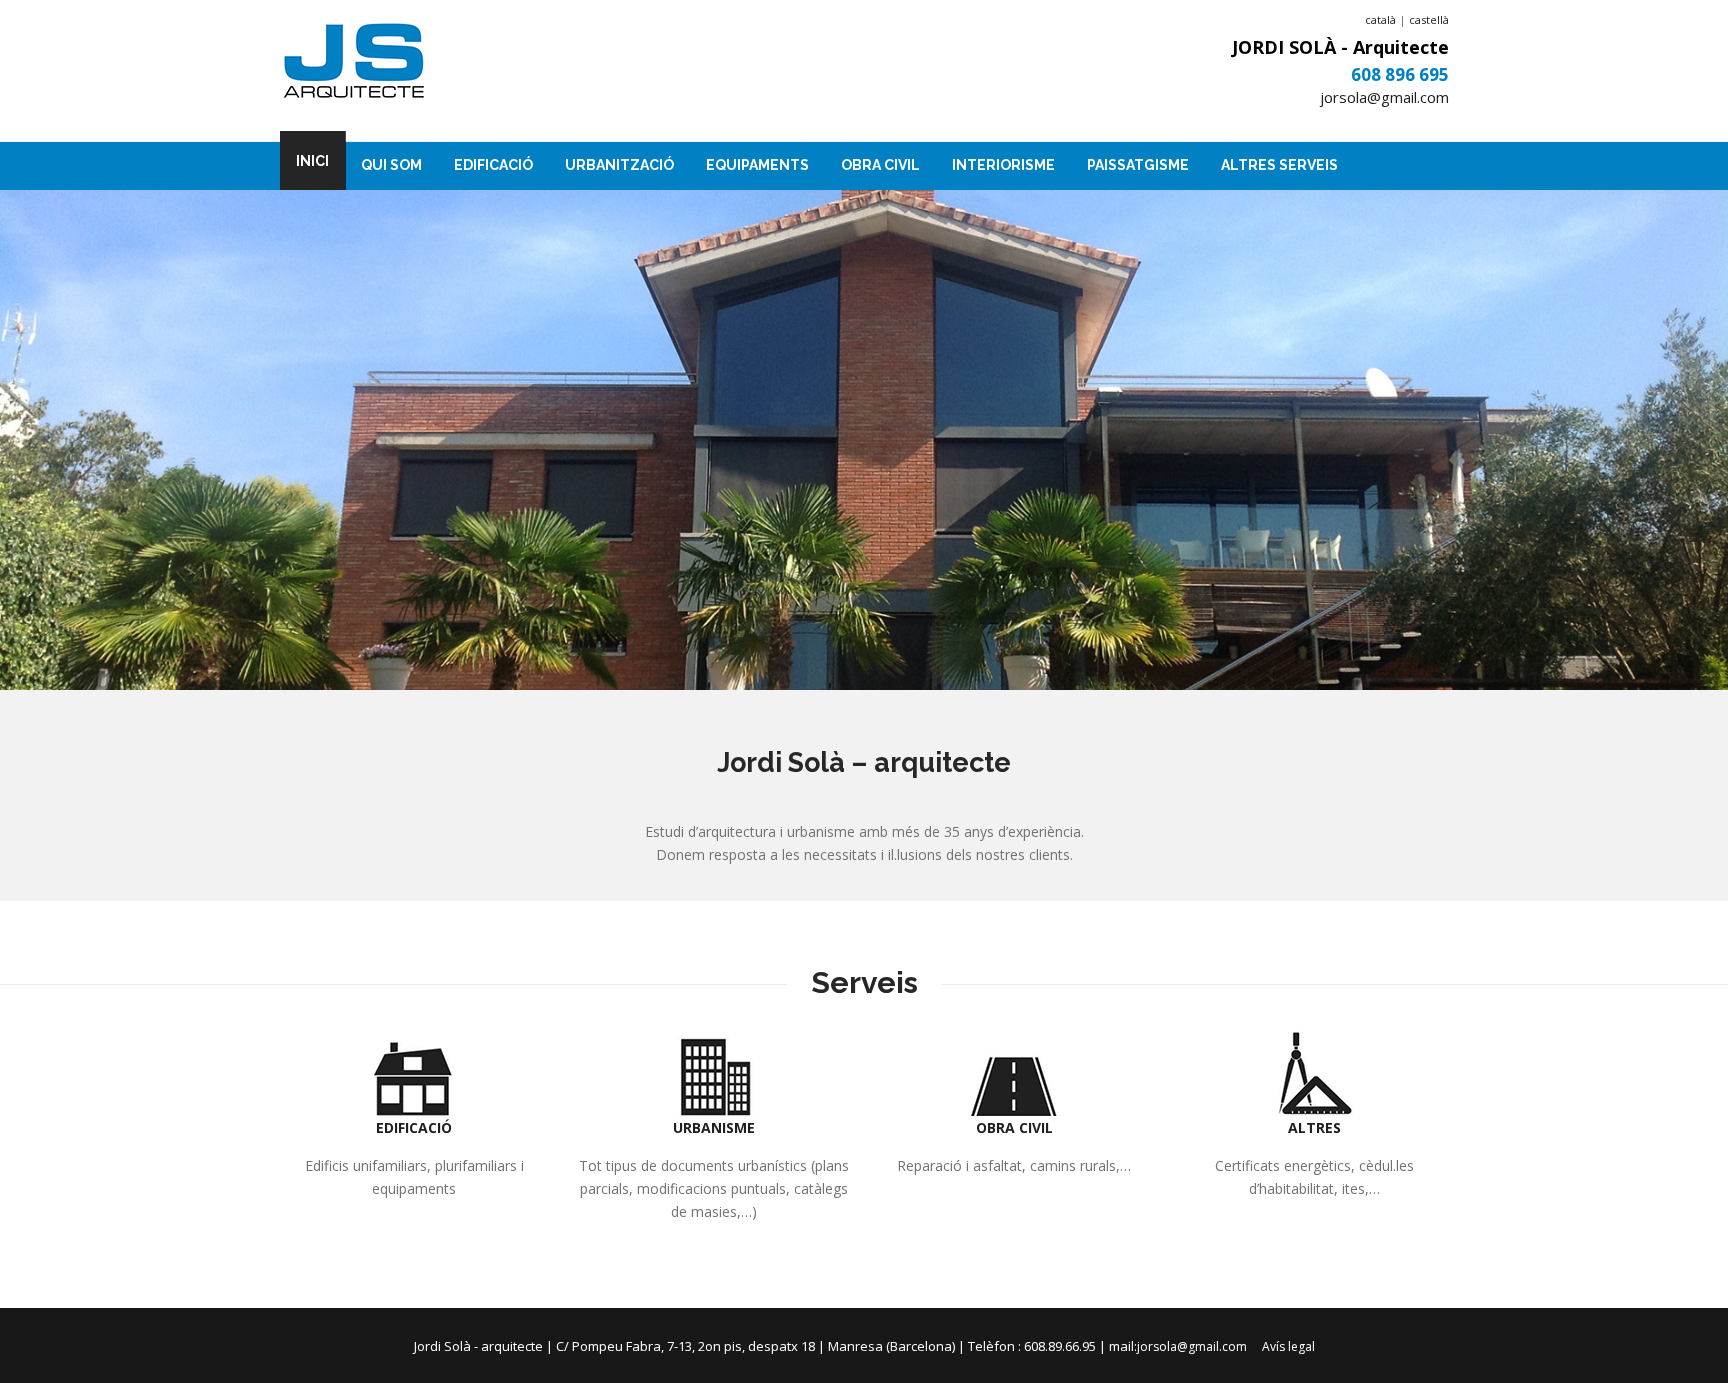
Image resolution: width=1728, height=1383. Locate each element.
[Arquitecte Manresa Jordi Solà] (354, 63)
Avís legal (1288, 1346)
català (1380, 19)
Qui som (391, 165)
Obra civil (880, 165)
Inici (312, 161)
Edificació (493, 165)
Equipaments (757, 165)
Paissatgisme (1138, 165)
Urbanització (619, 165)
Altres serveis (1279, 165)
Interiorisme (1003, 165)
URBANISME (714, 1127)
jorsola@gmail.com (1384, 97)
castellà (1429, 19)
